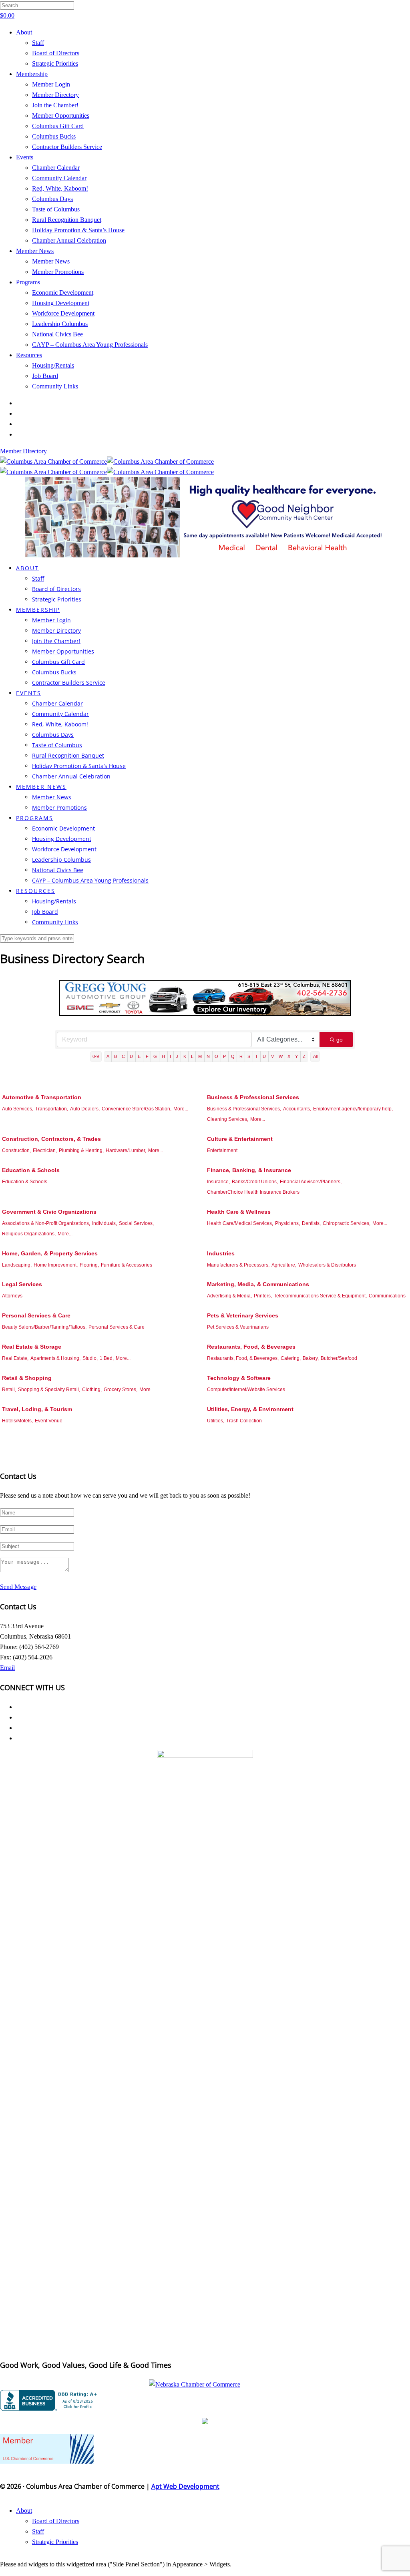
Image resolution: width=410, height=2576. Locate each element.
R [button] (241, 1056)
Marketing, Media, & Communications (258, 1284)
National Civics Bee (57, 334)
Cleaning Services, (228, 1119)
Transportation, (52, 1109)
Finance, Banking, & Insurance (249, 1170)
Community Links (55, 386)
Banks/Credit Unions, (255, 1182)
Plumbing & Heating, (81, 1150)
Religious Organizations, (29, 1234)
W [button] (281, 1056)
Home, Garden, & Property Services (50, 1253)
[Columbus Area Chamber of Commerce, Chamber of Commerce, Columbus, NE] (50, 2400)
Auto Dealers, (85, 1109)
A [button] (108, 1056)
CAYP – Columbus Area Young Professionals (90, 345)
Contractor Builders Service (67, 147)
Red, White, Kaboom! (60, 188)
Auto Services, (18, 1109)
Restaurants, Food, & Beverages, (243, 1358)
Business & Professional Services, (244, 1109)
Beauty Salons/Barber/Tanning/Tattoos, (44, 1327)
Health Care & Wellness (239, 1212)
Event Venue (49, 1421)
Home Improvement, (56, 1265)
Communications (387, 1296)
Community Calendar (59, 178)
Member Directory (55, 95)
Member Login (51, 84)
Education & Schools (31, 1170)
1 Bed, (107, 1358)
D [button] (131, 1056)
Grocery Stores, (121, 1390)
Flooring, (89, 1265)
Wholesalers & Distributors (327, 1265)
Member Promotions (58, 272)
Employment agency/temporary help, (353, 1109)
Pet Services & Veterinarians (238, 1327)
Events (25, 157)
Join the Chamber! (55, 105)
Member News (35, 251)
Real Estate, (15, 1358)
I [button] (170, 1056)
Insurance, (218, 1182)
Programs (28, 282)
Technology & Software (239, 1378)
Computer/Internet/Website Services (246, 1390)
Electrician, (45, 1150)
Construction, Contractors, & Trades (51, 1139)
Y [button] (296, 1056)
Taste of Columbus (56, 209)
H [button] (163, 1056)
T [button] (256, 1056)
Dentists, (311, 1223)
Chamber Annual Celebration (69, 240)
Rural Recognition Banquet (67, 220)
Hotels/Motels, (17, 1421)
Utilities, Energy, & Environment (250, 1409)
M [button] (200, 1056)
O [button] (216, 1056)
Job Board (45, 376)
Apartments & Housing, (55, 1358)
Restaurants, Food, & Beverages (251, 1347)
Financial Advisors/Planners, (311, 1182)
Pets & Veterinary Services (243, 1315)
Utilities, (216, 1421)
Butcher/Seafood (339, 1358)
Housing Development (61, 303)
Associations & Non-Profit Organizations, (46, 1223)
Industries (221, 1253)
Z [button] (304, 1056)
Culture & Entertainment (240, 1139)
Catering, (291, 1358)
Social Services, (136, 1223)
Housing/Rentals (53, 365)
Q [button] (233, 1056)
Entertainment (222, 1150)
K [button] (185, 1056)
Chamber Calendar (56, 168)
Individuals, (105, 1223)
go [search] (340, 1040)
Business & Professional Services (253, 1097)
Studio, (90, 1358)
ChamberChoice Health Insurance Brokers (253, 1192)
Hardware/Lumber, (126, 1150)
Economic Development (63, 293)
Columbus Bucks (54, 136)
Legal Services (22, 1284)
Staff (38, 43)
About (24, 32)
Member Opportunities (61, 116)
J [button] (177, 1056)
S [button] (249, 1056)
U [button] (264, 1056)
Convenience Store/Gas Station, (137, 1109)
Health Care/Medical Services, (240, 1223)
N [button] (208, 1056)
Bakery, (311, 1358)
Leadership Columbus (60, 324)
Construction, (16, 1150)
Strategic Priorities (55, 63)
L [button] (192, 1056)
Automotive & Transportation (42, 1097)
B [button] (116, 1056)
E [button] (139, 1056)
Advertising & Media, (229, 1296)
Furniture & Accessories (127, 1265)
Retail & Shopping (27, 1378)
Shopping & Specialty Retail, (49, 1390)
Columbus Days (52, 199)
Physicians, (287, 1223)
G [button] (155, 1056)
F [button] (147, 1056)
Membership (32, 74)
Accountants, (297, 1109)
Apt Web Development (185, 2486)
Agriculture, (284, 1265)
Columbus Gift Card (58, 126)
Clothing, (92, 1390)
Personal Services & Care (36, 1315)
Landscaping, (17, 1265)
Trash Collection (244, 1421)
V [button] (272, 1056)
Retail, (9, 1390)
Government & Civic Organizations (49, 1212)
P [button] (224, 1056)
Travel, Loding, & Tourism (37, 1409)
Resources (29, 355)
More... (181, 1109)
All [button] (315, 1056)
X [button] (289, 1056)
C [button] (123, 1056)
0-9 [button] (96, 1056)
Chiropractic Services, (347, 1223)
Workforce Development (63, 313)
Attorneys (12, 1296)
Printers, (263, 1296)
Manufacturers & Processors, (238, 1265)
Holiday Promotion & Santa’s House (78, 230)
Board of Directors (56, 53)
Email (7, 1668)
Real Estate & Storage (32, 1347)
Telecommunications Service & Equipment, (320, 1296)
